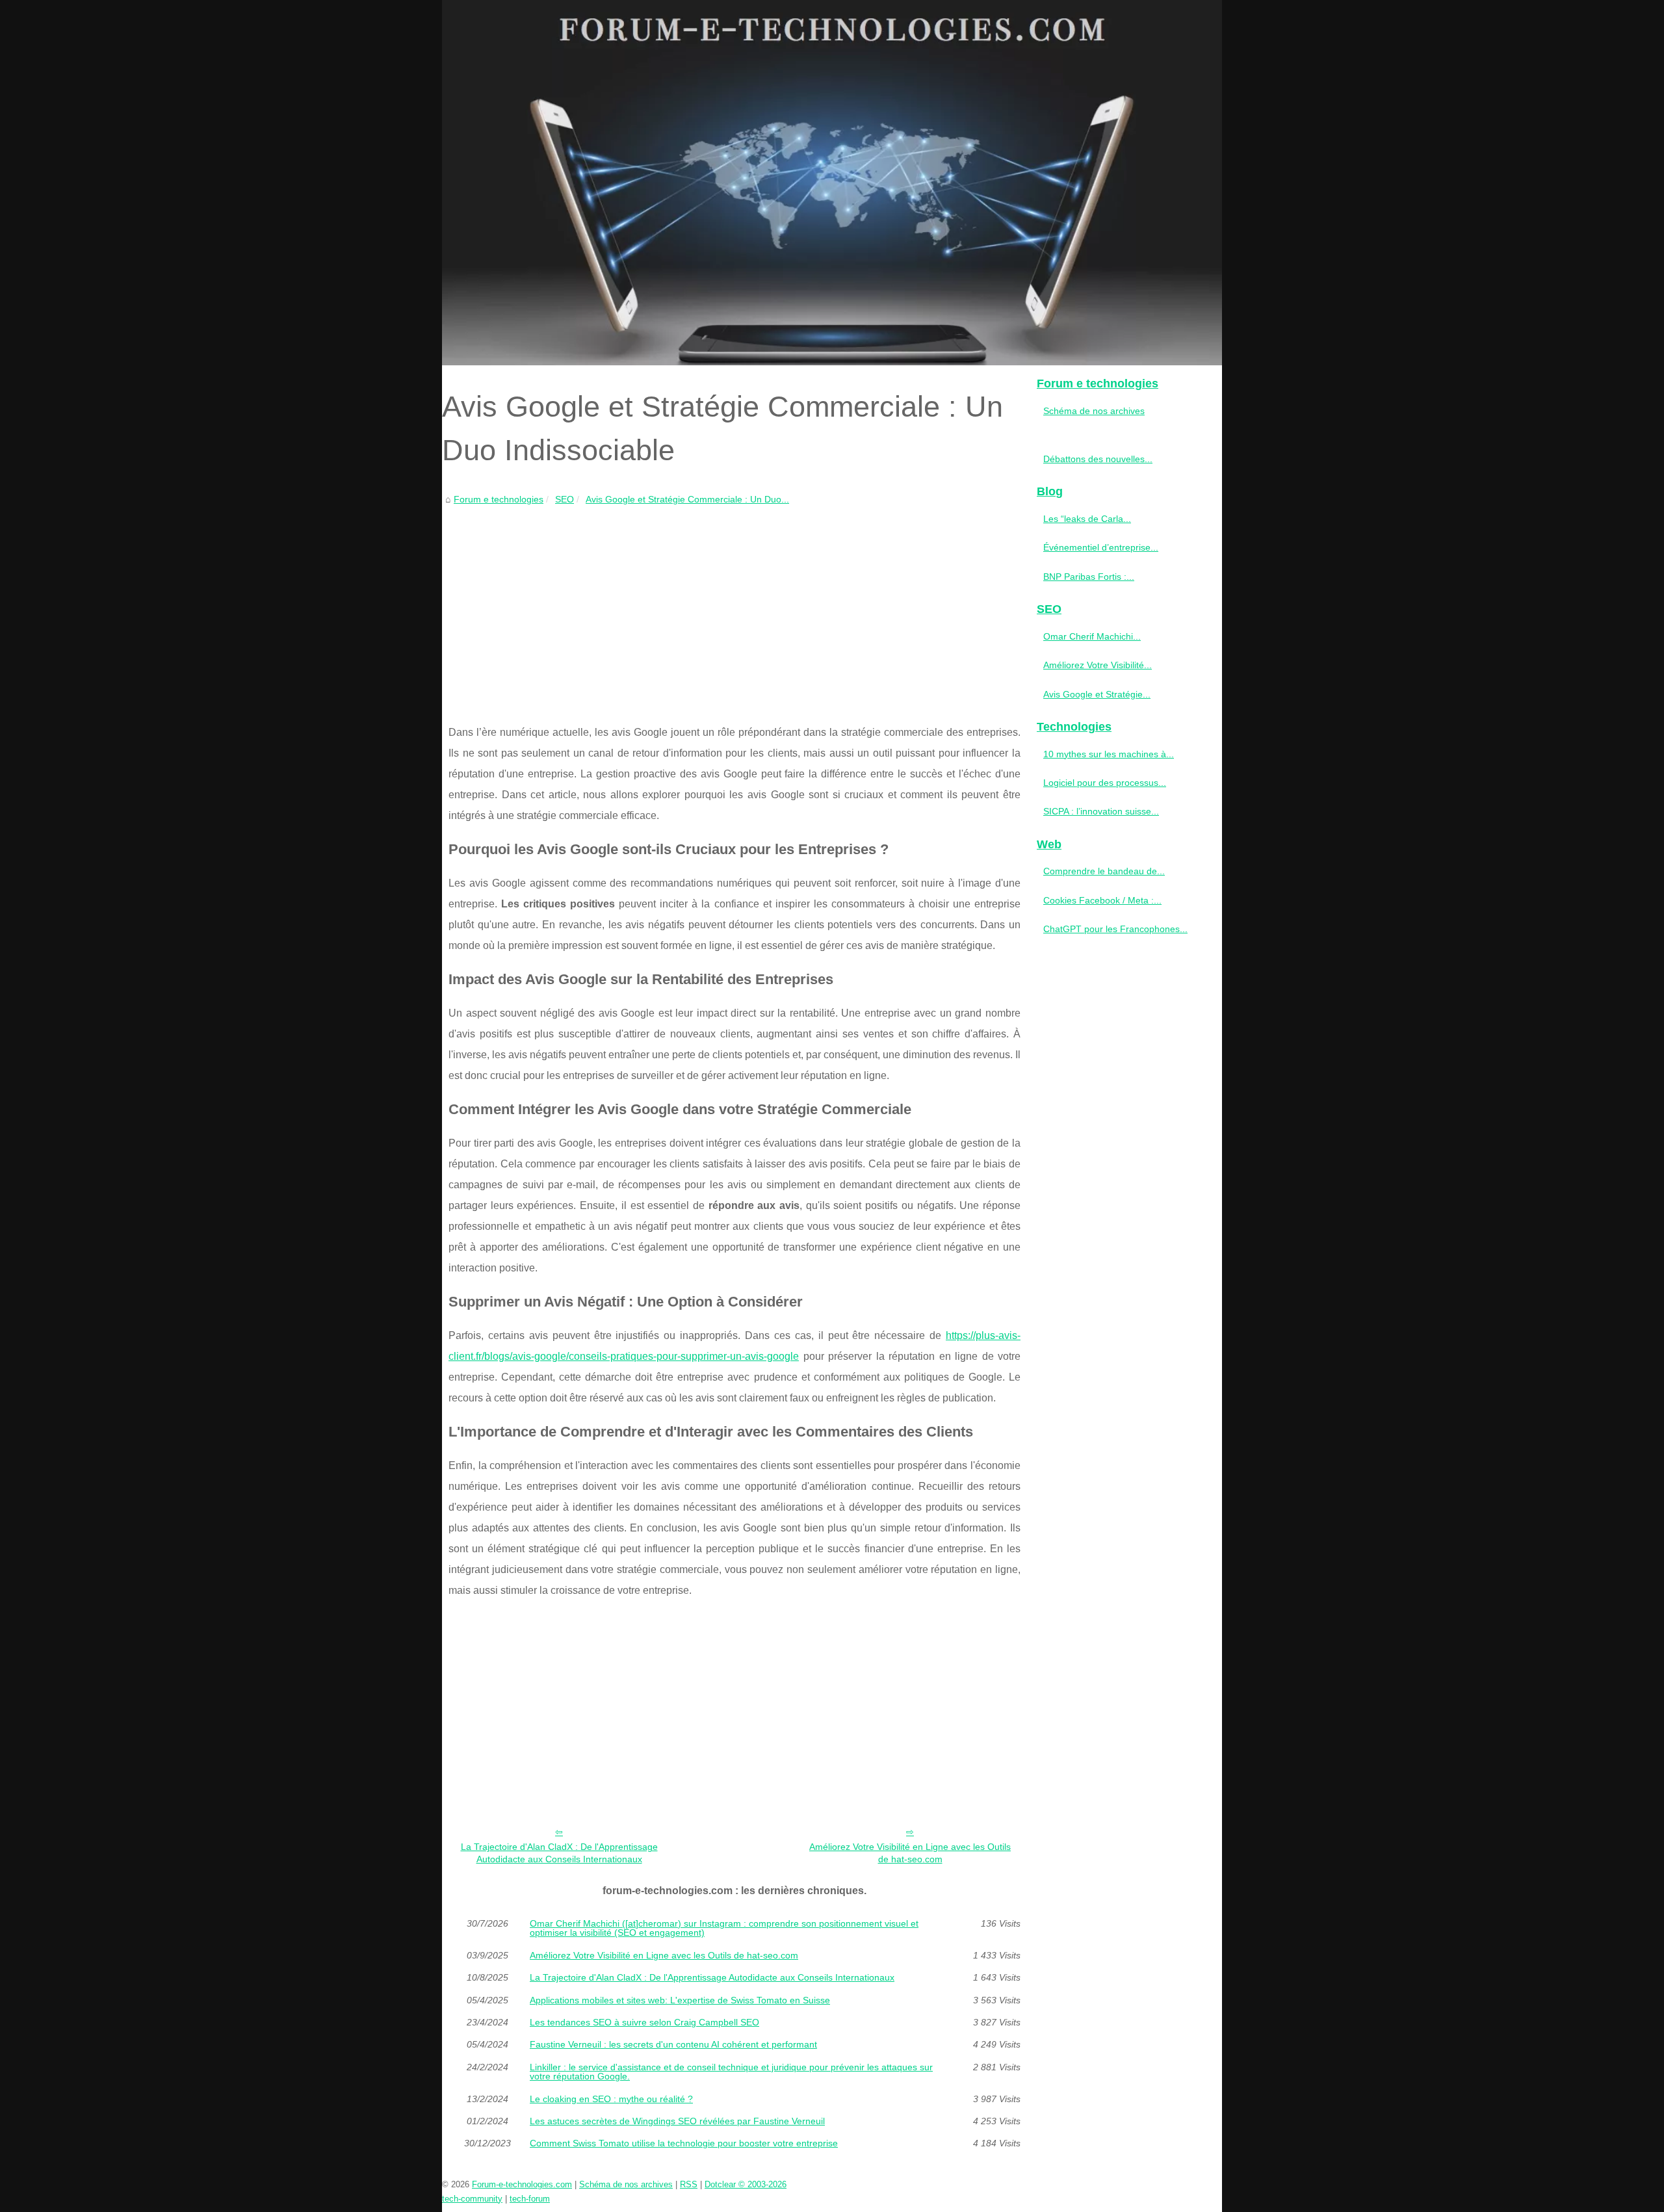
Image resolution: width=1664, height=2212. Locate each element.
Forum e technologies (499, 499)
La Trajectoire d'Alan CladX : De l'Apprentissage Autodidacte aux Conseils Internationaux (559, 1853)
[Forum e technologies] (832, 183)
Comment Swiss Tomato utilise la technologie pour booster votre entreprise (684, 2143)
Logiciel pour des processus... (1105, 783)
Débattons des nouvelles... (1098, 459)
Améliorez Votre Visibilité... (1098, 665)
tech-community (472, 2199)
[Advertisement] (734, 605)
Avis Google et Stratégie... (1097, 694)
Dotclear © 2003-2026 (746, 2184)
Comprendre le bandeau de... (1104, 871)
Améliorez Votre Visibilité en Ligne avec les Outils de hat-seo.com (910, 1853)
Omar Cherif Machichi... (1092, 636)
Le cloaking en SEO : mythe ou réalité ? (611, 2099)
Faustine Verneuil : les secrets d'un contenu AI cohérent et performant (673, 2044)
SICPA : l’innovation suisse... (1101, 811)
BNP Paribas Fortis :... (1089, 577)
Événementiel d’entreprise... (1101, 547)
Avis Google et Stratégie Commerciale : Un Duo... (687, 499)
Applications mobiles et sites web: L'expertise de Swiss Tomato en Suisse (680, 2000)
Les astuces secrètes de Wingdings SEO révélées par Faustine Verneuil (677, 2121)
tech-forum (530, 2199)
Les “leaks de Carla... (1087, 519)
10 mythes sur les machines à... (1109, 754)
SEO (565, 499)
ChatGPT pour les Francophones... (1115, 929)
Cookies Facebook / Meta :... (1102, 900)
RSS (689, 2184)
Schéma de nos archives (1094, 411)
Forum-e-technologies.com (522, 2184)
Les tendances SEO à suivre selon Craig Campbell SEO (644, 2022)
